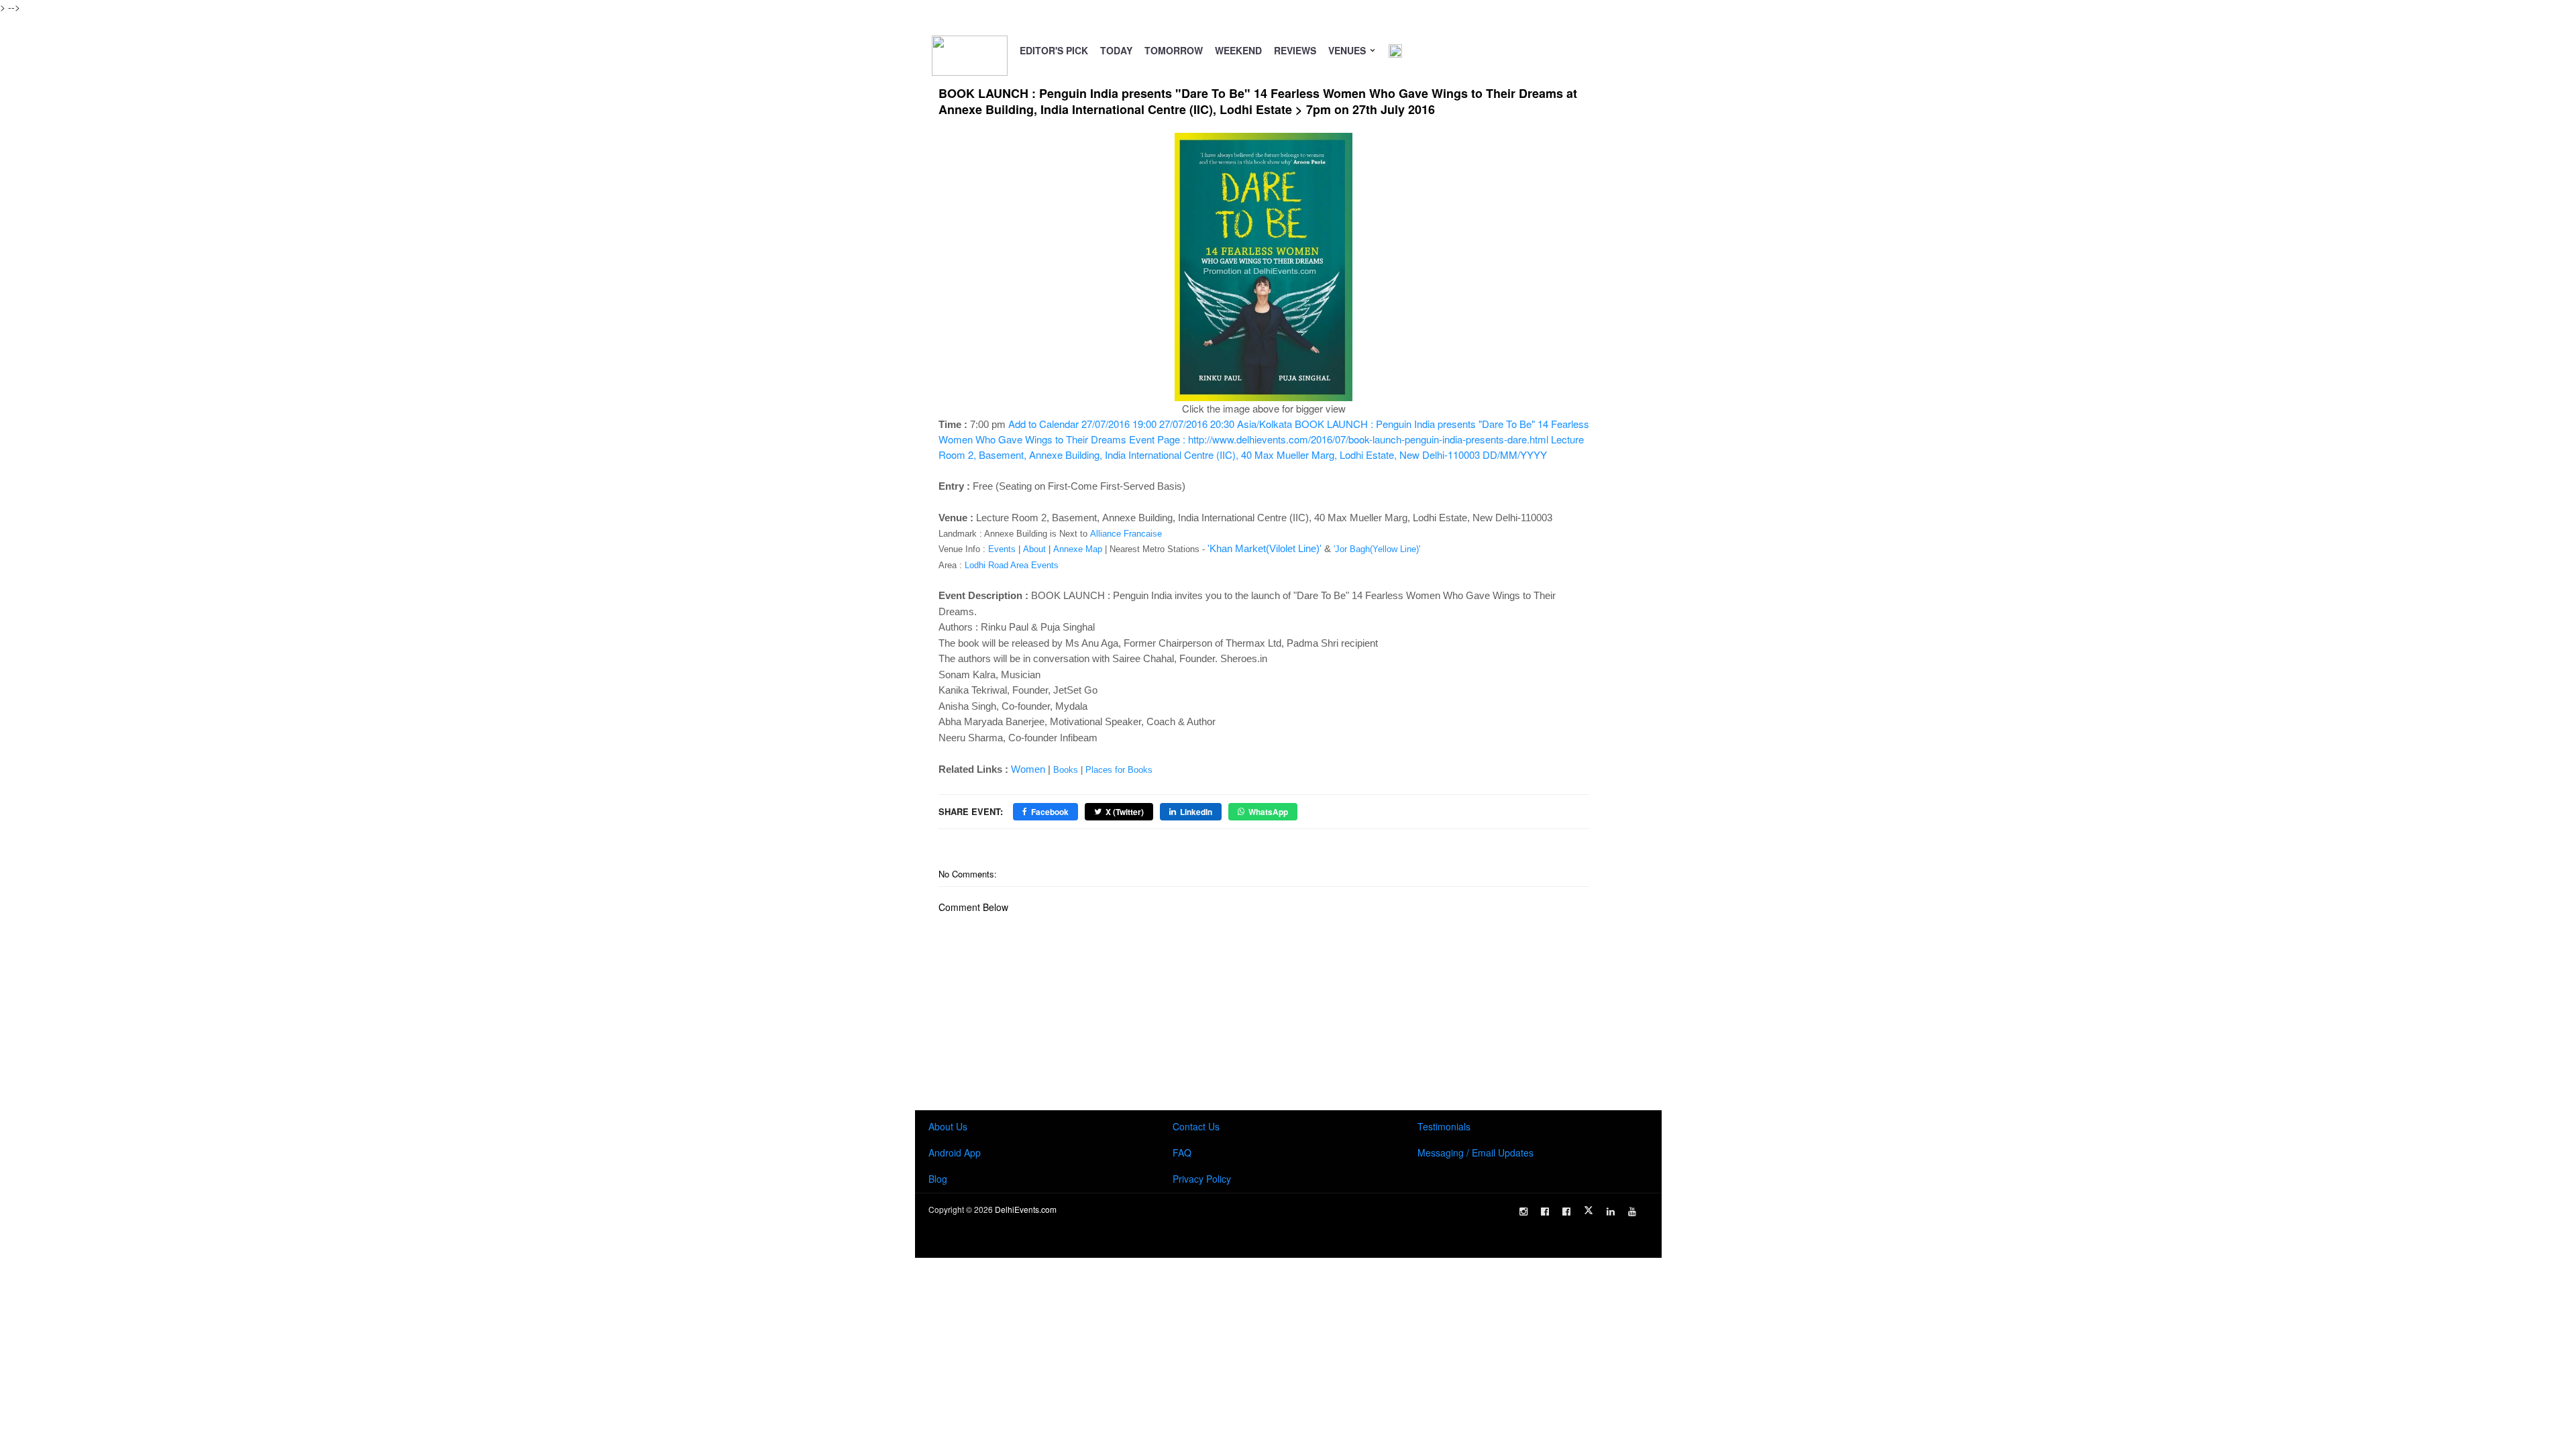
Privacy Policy (1202, 1179)
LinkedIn (1196, 812)
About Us (948, 1126)
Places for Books (1119, 770)
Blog (938, 1179)
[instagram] (1523, 1212)
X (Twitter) (1125, 812)
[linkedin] (1611, 1212)
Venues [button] (1348, 50)
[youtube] (1632, 1212)
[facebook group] (1566, 1212)
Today (1116, 50)
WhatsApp (1268, 812)
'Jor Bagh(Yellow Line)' (1377, 549)
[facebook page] (1545, 1212)
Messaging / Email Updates (1475, 1152)
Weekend (1238, 50)
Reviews (1295, 50)
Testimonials (1444, 1126)
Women (1028, 769)
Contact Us (1196, 1126)
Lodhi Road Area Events (1012, 565)
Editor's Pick (1054, 50)
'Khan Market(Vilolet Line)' (1265, 548)
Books (1066, 770)
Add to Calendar (1264, 439)
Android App (955, 1152)
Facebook (1050, 812)
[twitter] (1589, 1210)
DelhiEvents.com (1026, 1209)
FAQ (1182, 1152)
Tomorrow (1174, 50)
